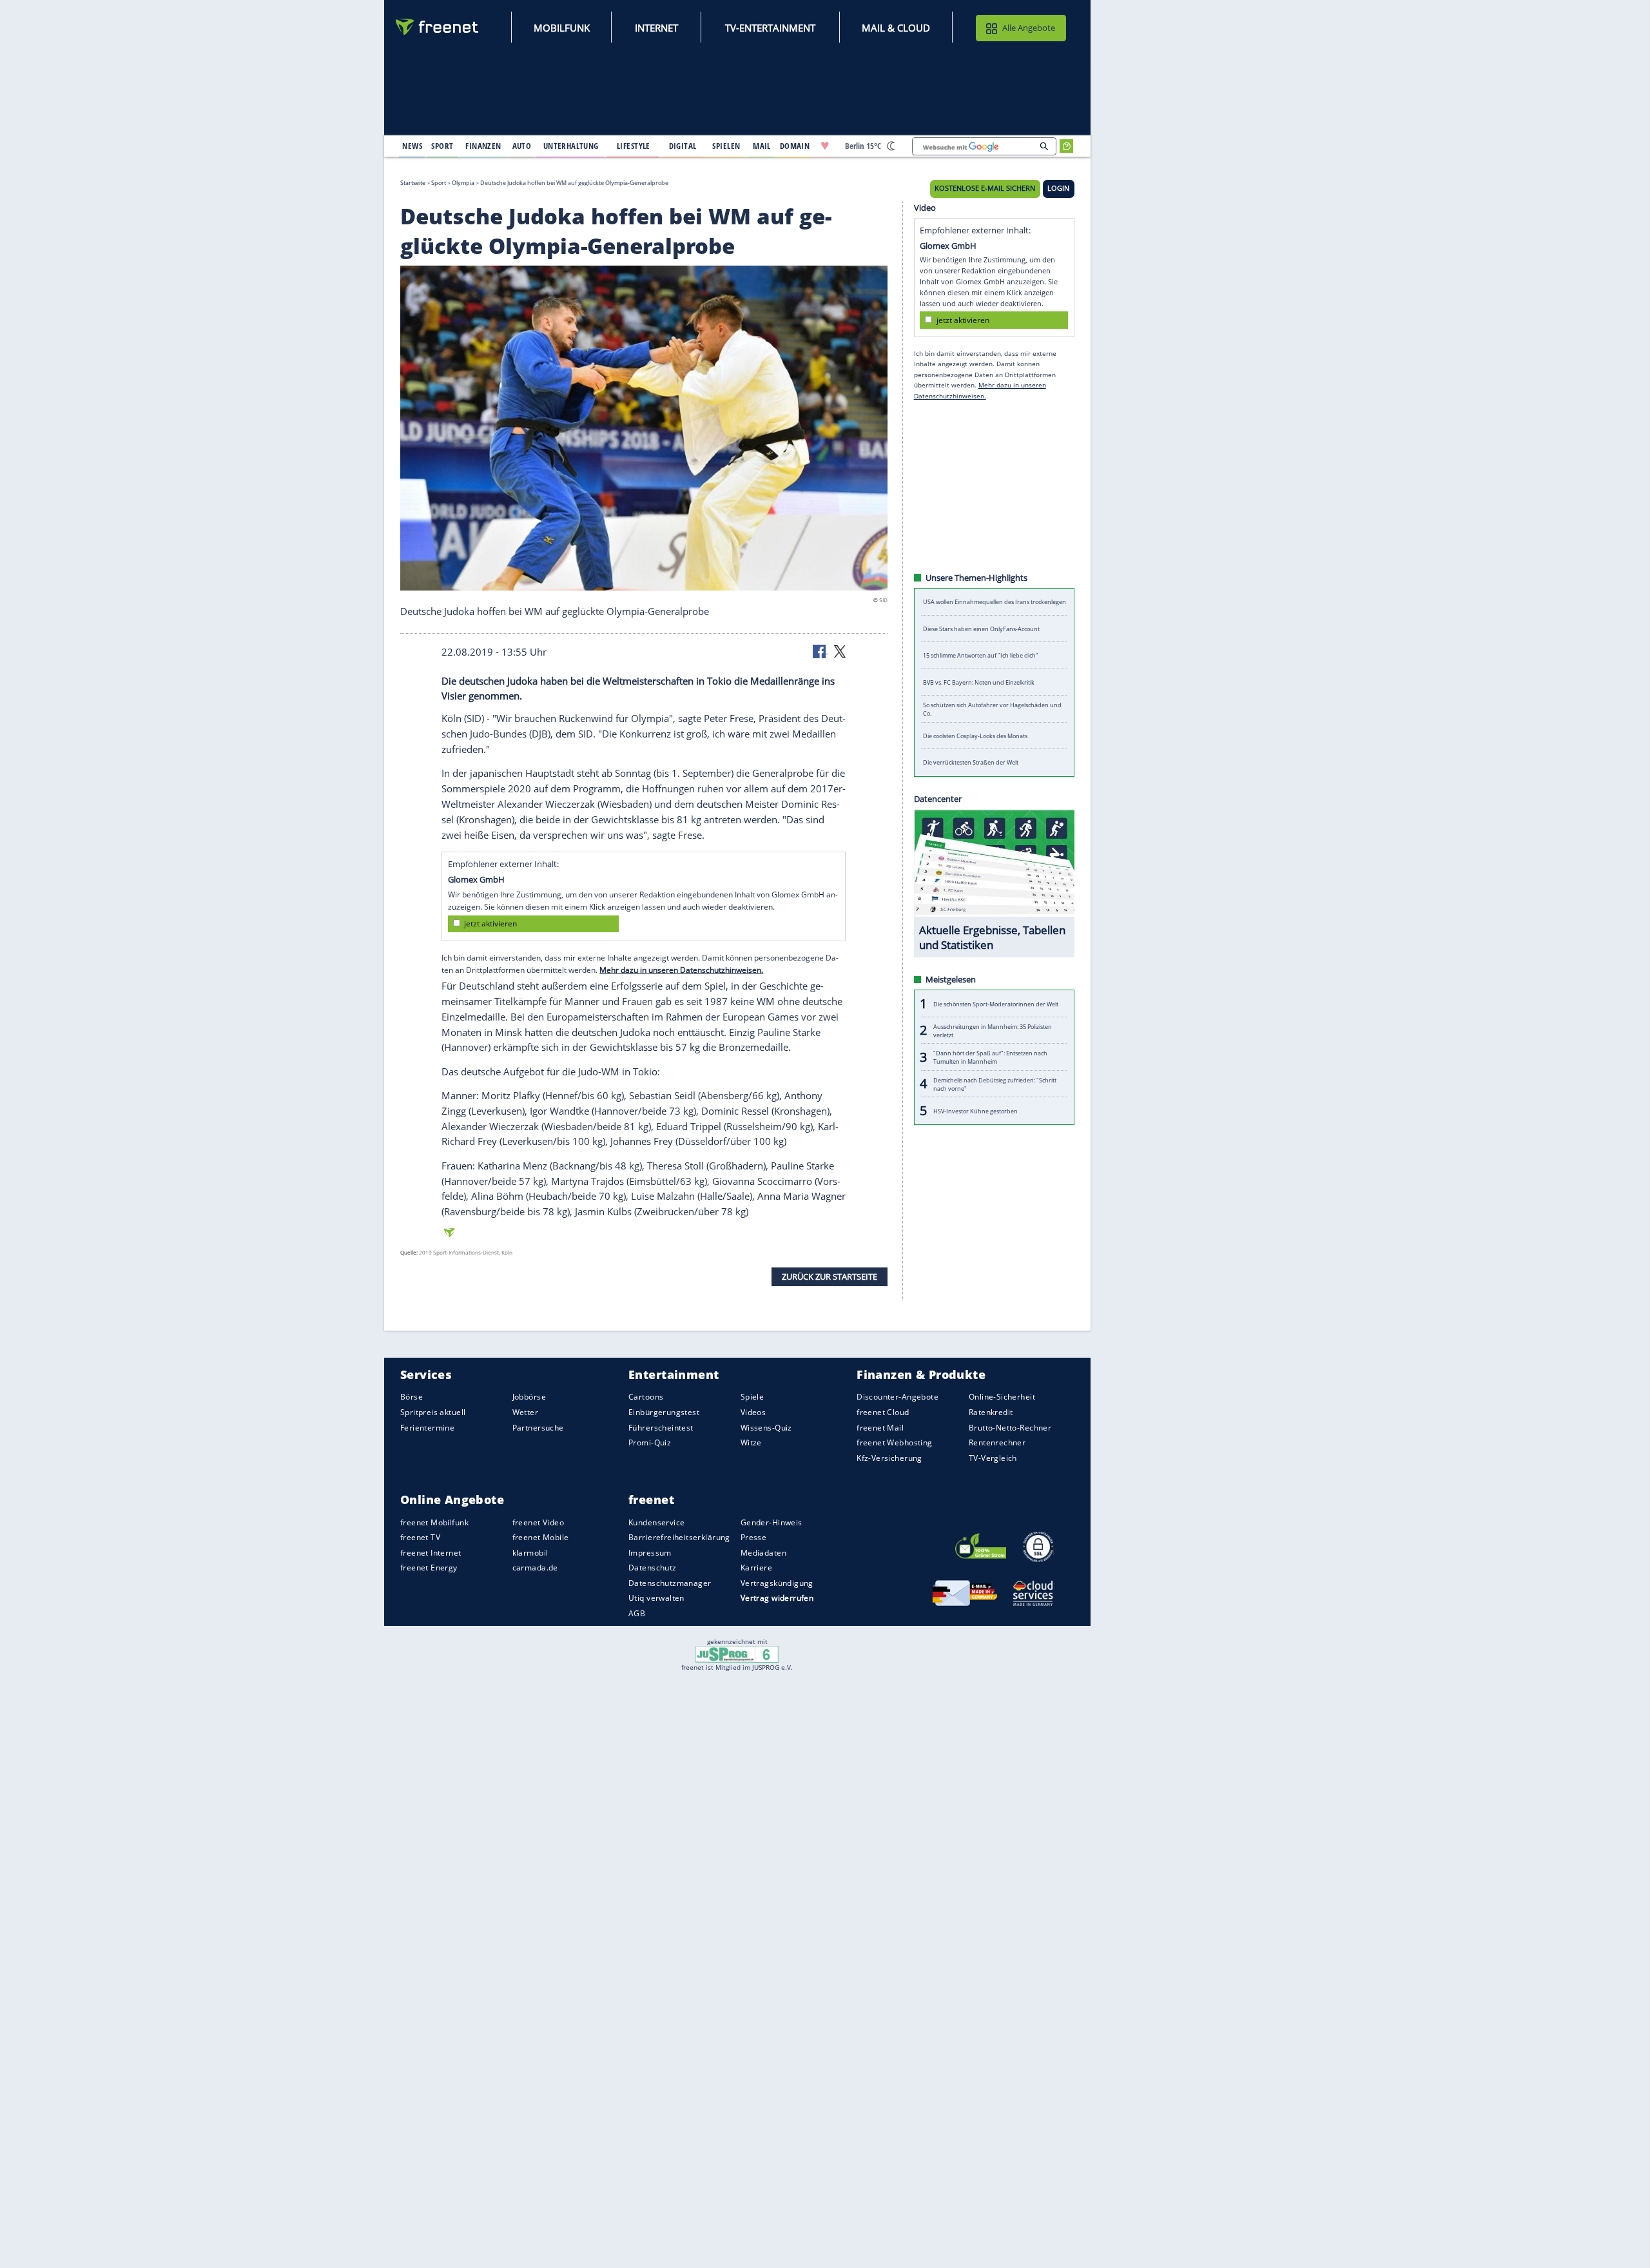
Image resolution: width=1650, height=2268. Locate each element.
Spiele (752, 1397)
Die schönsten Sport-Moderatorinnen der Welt (996, 1003)
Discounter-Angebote (898, 1397)
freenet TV (420, 1537)
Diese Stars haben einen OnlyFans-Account (981, 629)
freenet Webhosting (894, 1442)
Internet (656, 28)
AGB (637, 1613)
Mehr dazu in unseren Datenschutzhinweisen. (681, 970)
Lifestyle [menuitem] (634, 146)
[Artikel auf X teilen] (840, 650)
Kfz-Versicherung (889, 1457)
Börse (412, 1397)
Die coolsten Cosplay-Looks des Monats (975, 736)
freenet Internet (431, 1553)
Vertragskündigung (777, 1583)
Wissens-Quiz (766, 1427)
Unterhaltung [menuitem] (571, 146)
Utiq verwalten (656, 1598)
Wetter (526, 1412)
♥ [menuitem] (825, 146)
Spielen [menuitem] (726, 146)
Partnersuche (538, 1427)
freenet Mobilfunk (434, 1522)
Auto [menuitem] (522, 146)
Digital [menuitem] (683, 146)
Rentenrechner (997, 1442)
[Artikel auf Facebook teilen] (820, 650)
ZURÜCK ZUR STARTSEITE (830, 1276)
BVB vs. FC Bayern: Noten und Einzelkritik (979, 682)
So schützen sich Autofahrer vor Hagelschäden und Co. (992, 709)
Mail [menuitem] (762, 146)
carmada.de (535, 1568)
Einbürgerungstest (664, 1412)
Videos (753, 1412)
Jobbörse (529, 1397)
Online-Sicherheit (1002, 1397)
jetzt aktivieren (490, 924)
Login (1058, 188)
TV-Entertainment (770, 28)
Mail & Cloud (896, 28)
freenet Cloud (883, 1412)
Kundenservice (656, 1522)
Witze (751, 1442)
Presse (754, 1537)
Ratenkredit (991, 1412)
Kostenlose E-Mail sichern (985, 188)
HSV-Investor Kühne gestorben (975, 1110)
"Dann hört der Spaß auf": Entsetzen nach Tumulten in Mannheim (990, 1057)
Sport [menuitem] (442, 146)
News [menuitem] (412, 146)
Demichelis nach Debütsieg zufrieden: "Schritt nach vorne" (995, 1084)
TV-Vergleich (993, 1457)
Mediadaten (763, 1553)
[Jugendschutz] (737, 1654)
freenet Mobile (541, 1537)
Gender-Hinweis (772, 1522)
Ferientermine (427, 1427)
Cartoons (646, 1397)
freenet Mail (880, 1427)
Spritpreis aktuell (433, 1412)
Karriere (756, 1568)
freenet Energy (429, 1568)
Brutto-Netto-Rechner (1010, 1427)
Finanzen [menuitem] (483, 146)
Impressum (650, 1553)
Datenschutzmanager (670, 1583)
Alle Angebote (1029, 28)
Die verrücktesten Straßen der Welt (971, 762)
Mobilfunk (562, 28)
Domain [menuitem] (795, 146)
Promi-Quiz (650, 1442)
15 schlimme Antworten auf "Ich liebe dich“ (980, 655)
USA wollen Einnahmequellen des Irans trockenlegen (995, 602)
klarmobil (530, 1553)
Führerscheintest (661, 1427)
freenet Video (538, 1522)
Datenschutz (653, 1568)
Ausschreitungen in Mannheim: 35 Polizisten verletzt (993, 1030)
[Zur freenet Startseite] (438, 27)
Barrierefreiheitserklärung (679, 1537)
